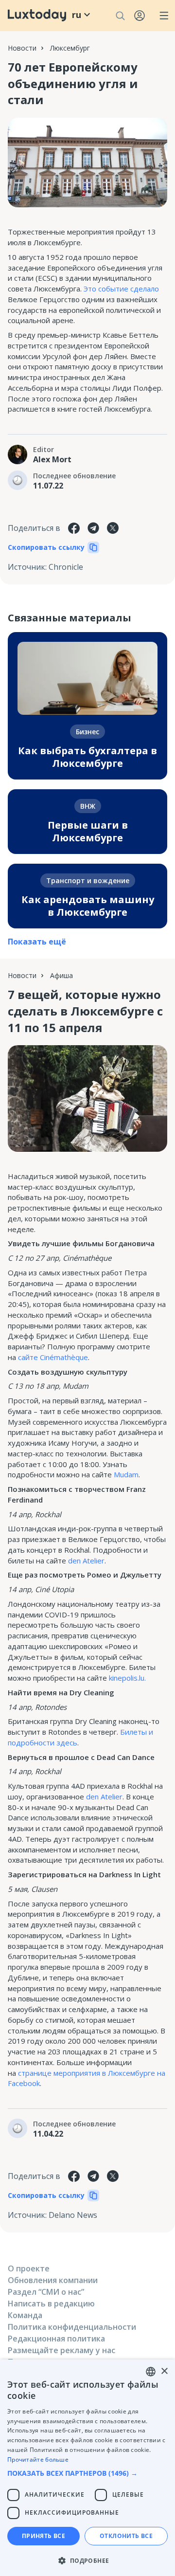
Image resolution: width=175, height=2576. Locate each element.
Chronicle (66, 567)
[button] (87, 2473)
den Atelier (86, 1560)
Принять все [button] (44, 2536)
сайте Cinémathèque (53, 1357)
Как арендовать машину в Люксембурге (88, 906)
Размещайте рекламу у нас (61, 2350)
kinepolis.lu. (127, 1678)
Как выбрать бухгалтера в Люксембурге (87, 757)
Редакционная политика (56, 2339)
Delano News (73, 2215)
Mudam (126, 1474)
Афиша (61, 975)
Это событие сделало (121, 289)
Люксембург (70, 48)
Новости (22, 48)
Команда (25, 2315)
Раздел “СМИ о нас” (46, 2292)
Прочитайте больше (38, 2459)
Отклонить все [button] (126, 2536)
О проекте (29, 2268)
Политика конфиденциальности (72, 2327)
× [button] (164, 2371)
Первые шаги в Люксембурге (88, 831)
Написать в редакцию (51, 2304)
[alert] (87, 2468)
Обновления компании (53, 2280)
